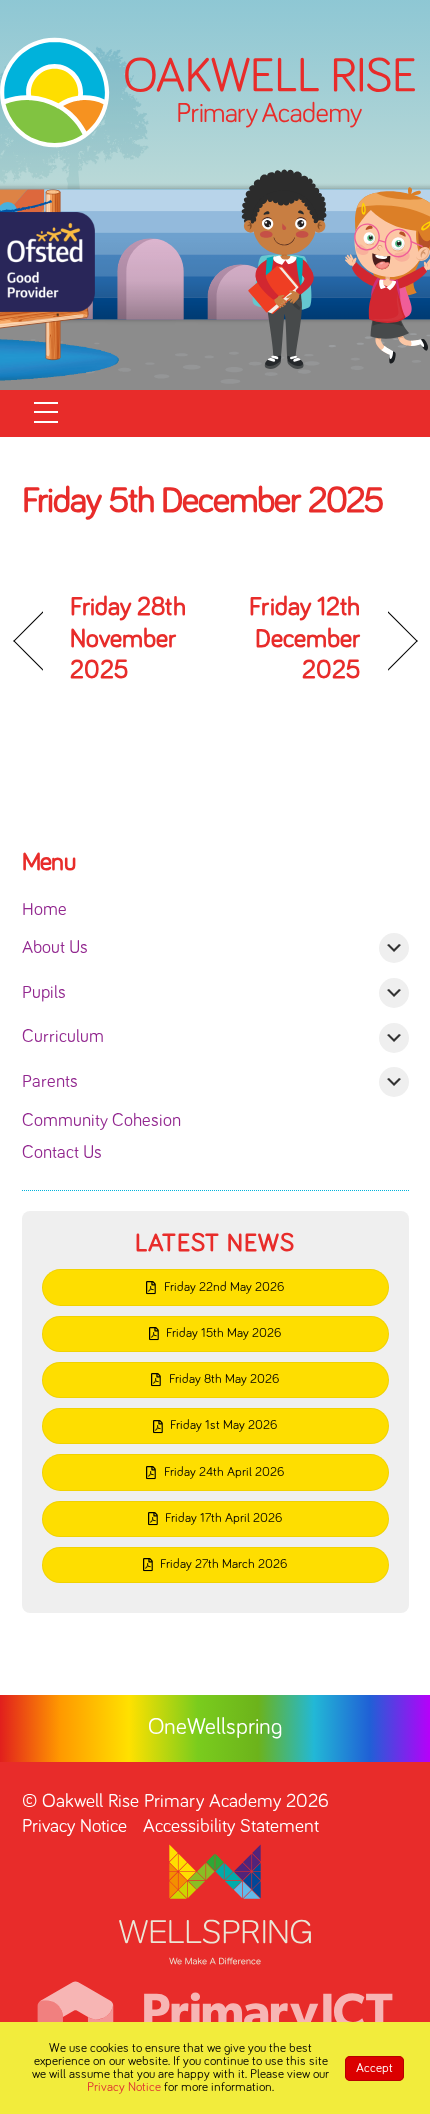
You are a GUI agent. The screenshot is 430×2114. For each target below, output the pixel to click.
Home (44, 910)
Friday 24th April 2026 (224, 1472)
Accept (374, 2068)
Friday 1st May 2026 (223, 1425)
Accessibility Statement (231, 1826)
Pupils (44, 993)
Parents (50, 1082)
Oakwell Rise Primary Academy (161, 1801)
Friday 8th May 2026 (224, 1379)
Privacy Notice (74, 1826)
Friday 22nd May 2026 (224, 1287)
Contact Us (62, 1153)
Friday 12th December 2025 (294, 639)
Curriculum (63, 1037)
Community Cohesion (101, 1121)
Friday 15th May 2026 (223, 1333)
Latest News (215, 1243)
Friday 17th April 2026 (223, 1518)
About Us (55, 948)
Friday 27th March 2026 (223, 1564)
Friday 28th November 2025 (128, 639)
